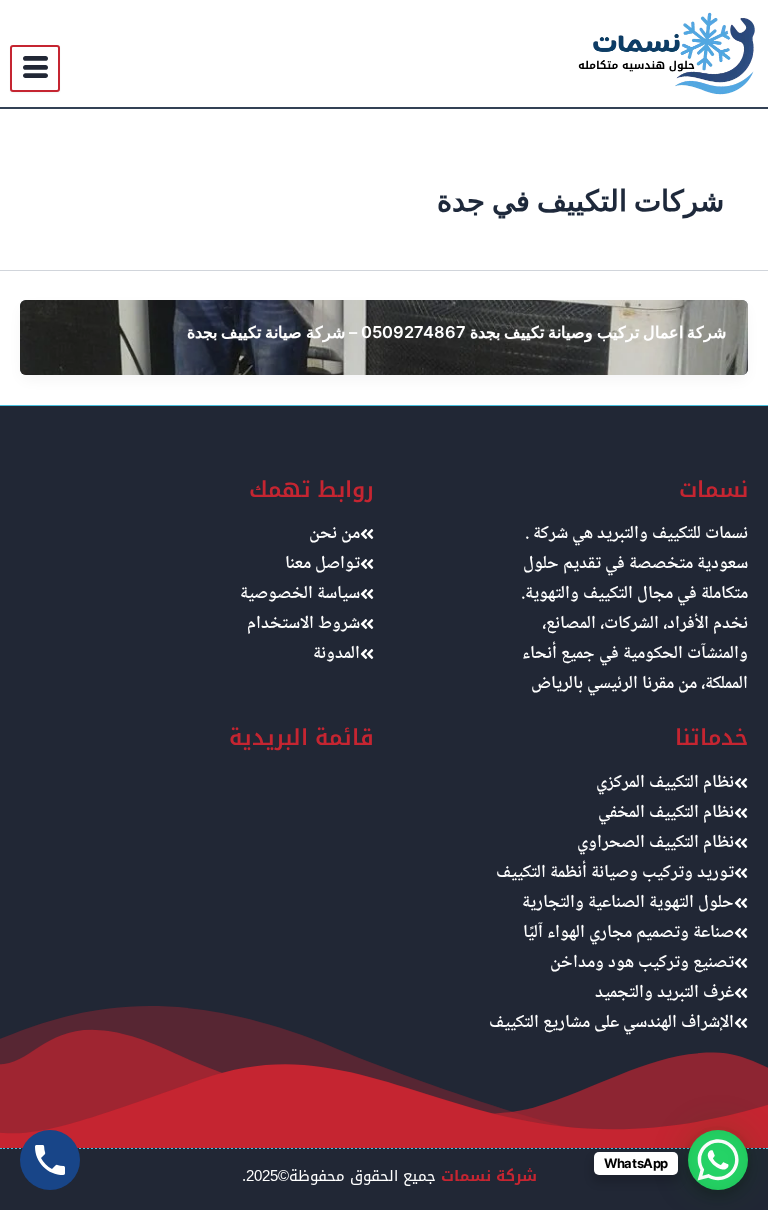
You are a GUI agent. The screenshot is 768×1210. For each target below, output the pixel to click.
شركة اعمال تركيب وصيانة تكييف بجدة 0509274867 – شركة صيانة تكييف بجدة (456, 332)
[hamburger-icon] (35, 68)
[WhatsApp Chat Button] (718, 1160)
